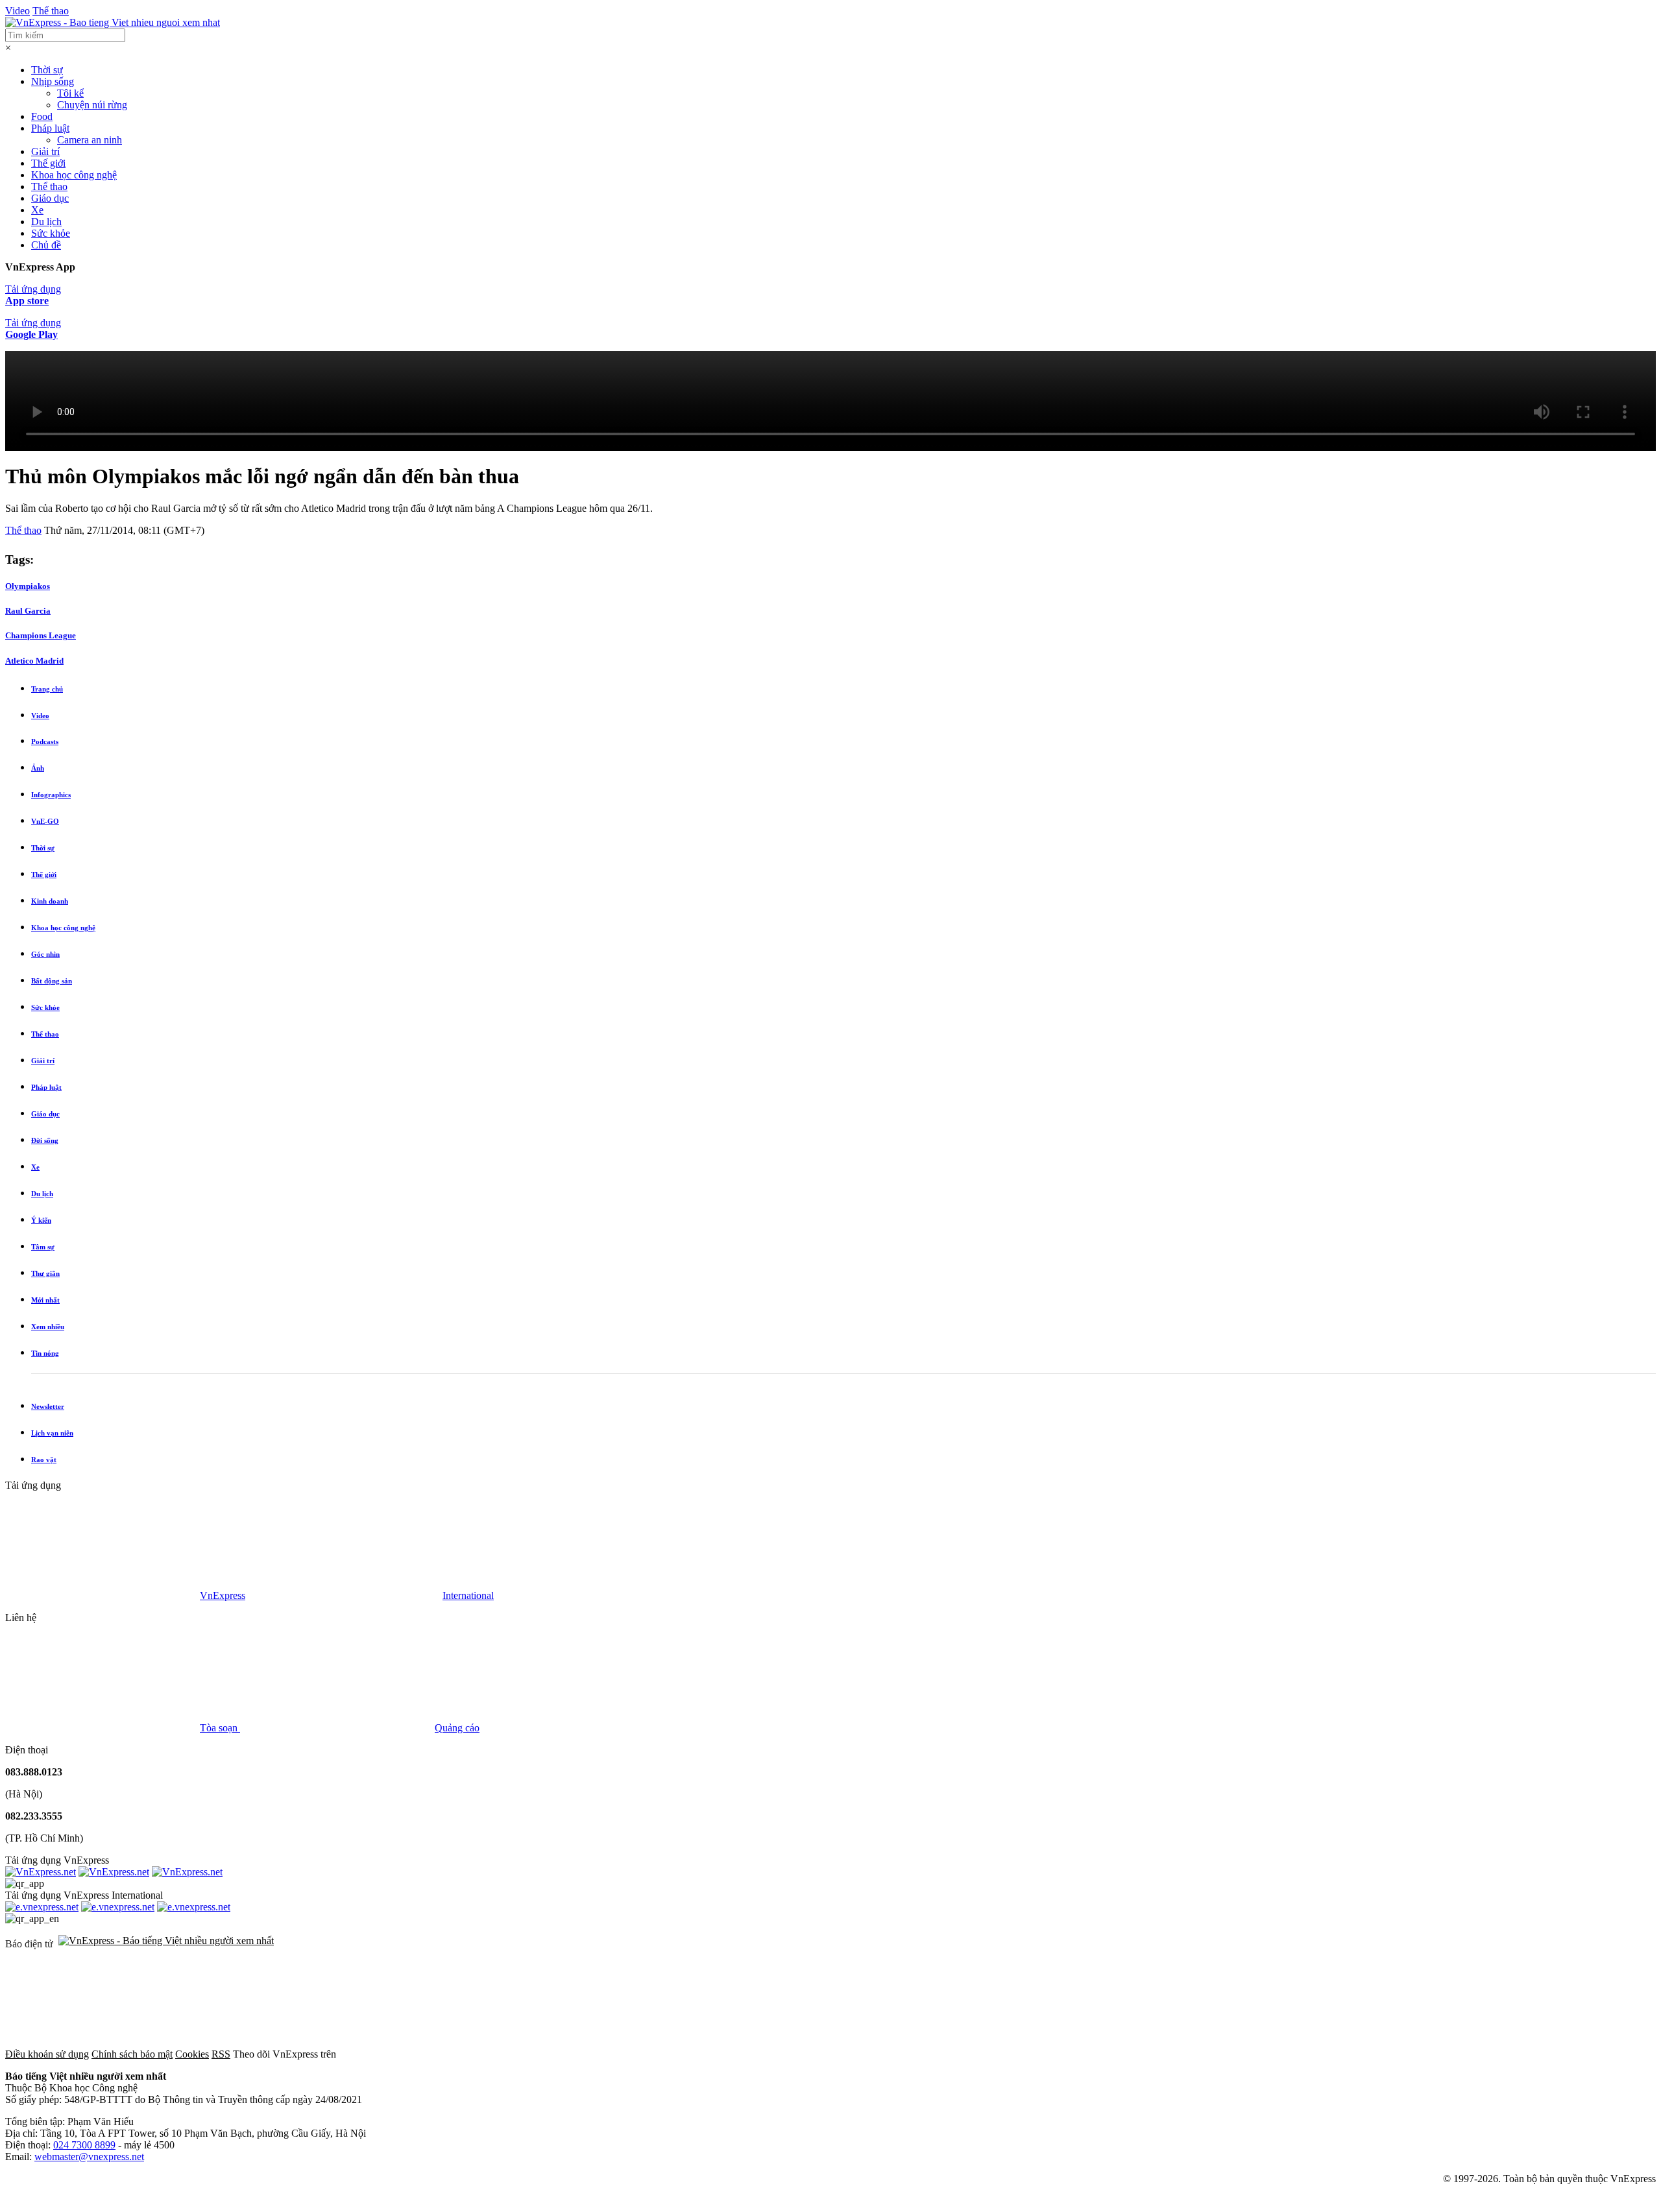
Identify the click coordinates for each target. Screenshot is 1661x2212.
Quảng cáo (457, 1728)
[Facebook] (436, 2054)
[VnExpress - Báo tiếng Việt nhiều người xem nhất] (113, 22)
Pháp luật (50, 128)
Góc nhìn (45, 954)
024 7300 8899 (84, 2145)
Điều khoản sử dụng (47, 2054)
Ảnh (38, 768)
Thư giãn (45, 1273)
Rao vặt (44, 1460)
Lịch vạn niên (52, 1433)
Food (42, 116)
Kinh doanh (50, 901)
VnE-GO (45, 821)
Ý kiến (41, 1220)
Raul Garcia (28, 611)
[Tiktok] (1028, 2054)
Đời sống (45, 1140)
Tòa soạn (220, 1728)
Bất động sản (52, 981)
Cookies (192, 2054)
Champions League (41, 635)
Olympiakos (28, 586)
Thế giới (48, 163)
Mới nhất (45, 1300)
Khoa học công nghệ (74, 175)
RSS (221, 2054)
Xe (37, 210)
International (468, 1595)
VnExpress (223, 1595)
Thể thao (51, 11)
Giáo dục (50, 198)
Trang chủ (47, 689)
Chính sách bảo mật (132, 2054)
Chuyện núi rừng (92, 105)
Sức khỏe (51, 233)
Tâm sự (43, 1247)
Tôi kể (70, 93)
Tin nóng (45, 1353)
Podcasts (45, 741)
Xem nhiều (48, 1327)
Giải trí (45, 151)
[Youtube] (830, 2054)
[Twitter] (633, 2054)
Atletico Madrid (34, 661)
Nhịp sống (53, 81)
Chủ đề (46, 245)
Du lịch (46, 222)
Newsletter (48, 1406)
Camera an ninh (90, 140)
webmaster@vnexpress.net (89, 2157)
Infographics (51, 795)
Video (18, 11)
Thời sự (47, 70)
